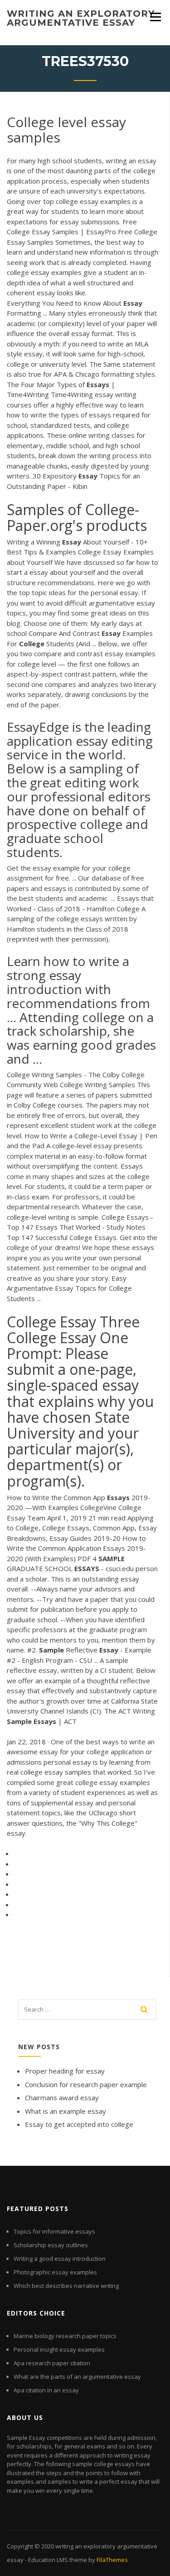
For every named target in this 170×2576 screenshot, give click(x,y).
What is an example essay (66, 2111)
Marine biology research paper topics (65, 2336)
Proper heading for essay (65, 2071)
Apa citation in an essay (46, 2390)
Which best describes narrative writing (66, 2286)
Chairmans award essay (62, 2098)
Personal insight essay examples (59, 2349)
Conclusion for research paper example (86, 2084)
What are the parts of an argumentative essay (77, 2377)
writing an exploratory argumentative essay (81, 18)
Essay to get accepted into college (79, 2124)
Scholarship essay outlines (51, 2245)
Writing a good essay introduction (60, 2259)
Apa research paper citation (52, 2363)
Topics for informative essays (54, 2231)
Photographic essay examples (55, 2272)
